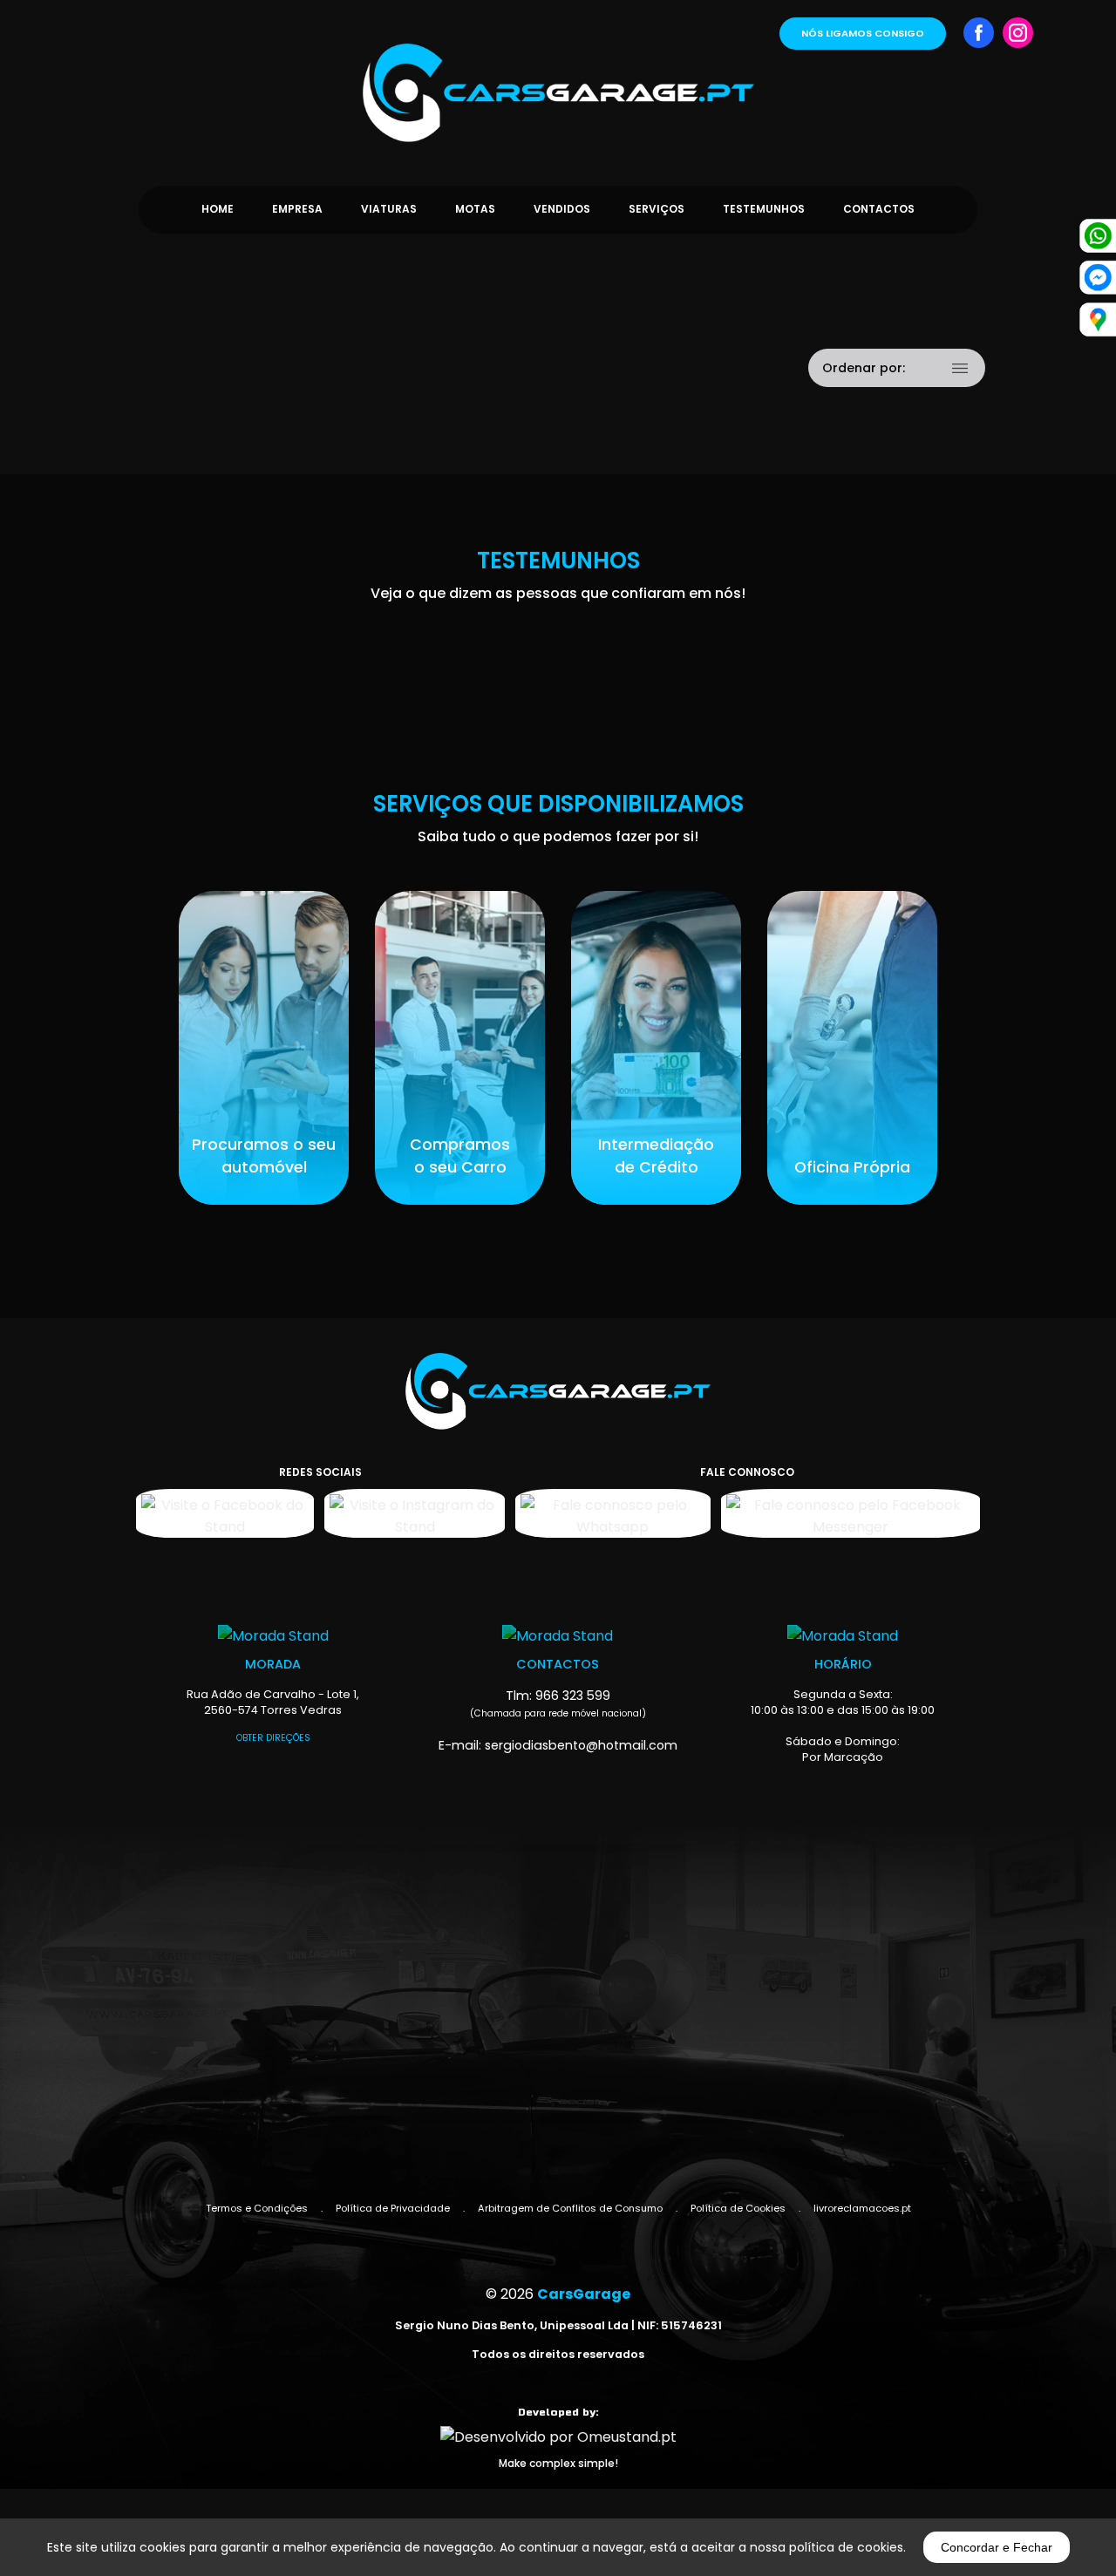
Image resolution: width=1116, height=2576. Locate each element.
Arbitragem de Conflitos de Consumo (570, 2208)
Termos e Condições (257, 2208)
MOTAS (475, 209)
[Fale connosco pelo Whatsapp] (613, 1513)
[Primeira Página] (558, 71)
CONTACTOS (879, 209)
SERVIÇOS (657, 209)
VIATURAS (389, 209)
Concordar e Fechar (997, 2547)
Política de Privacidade (393, 2208)
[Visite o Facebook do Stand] (225, 1513)
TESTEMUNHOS (764, 209)
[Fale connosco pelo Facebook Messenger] (851, 1513)
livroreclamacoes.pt (862, 2208)
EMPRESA (297, 209)
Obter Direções (273, 1738)
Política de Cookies (738, 2208)
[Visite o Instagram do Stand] (415, 1513)
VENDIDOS (562, 209)
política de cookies (846, 2547)
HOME (218, 209)
